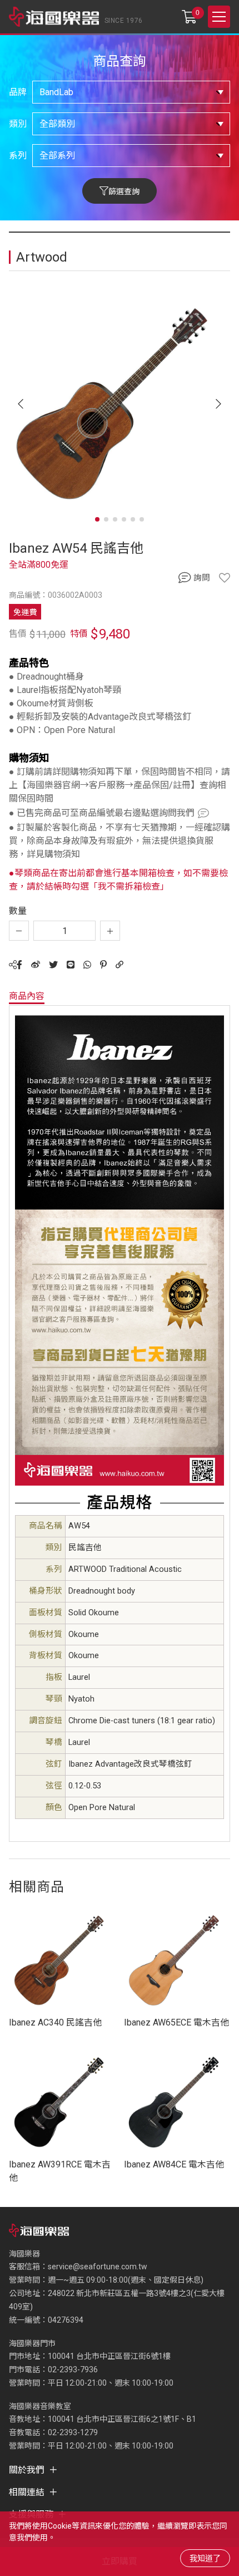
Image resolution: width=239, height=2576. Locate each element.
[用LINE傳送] (71, 965)
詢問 (202, 578)
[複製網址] (120, 965)
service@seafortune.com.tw (98, 2267)
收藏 (225, 578)
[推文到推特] (53, 965)
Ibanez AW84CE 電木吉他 (174, 2164)
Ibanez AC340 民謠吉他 (55, 2022)
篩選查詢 (124, 191)
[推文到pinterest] (103, 965)
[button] (218, 404)
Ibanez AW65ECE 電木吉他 (176, 2022)
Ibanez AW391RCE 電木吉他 (60, 2171)
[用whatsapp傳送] (87, 965)
